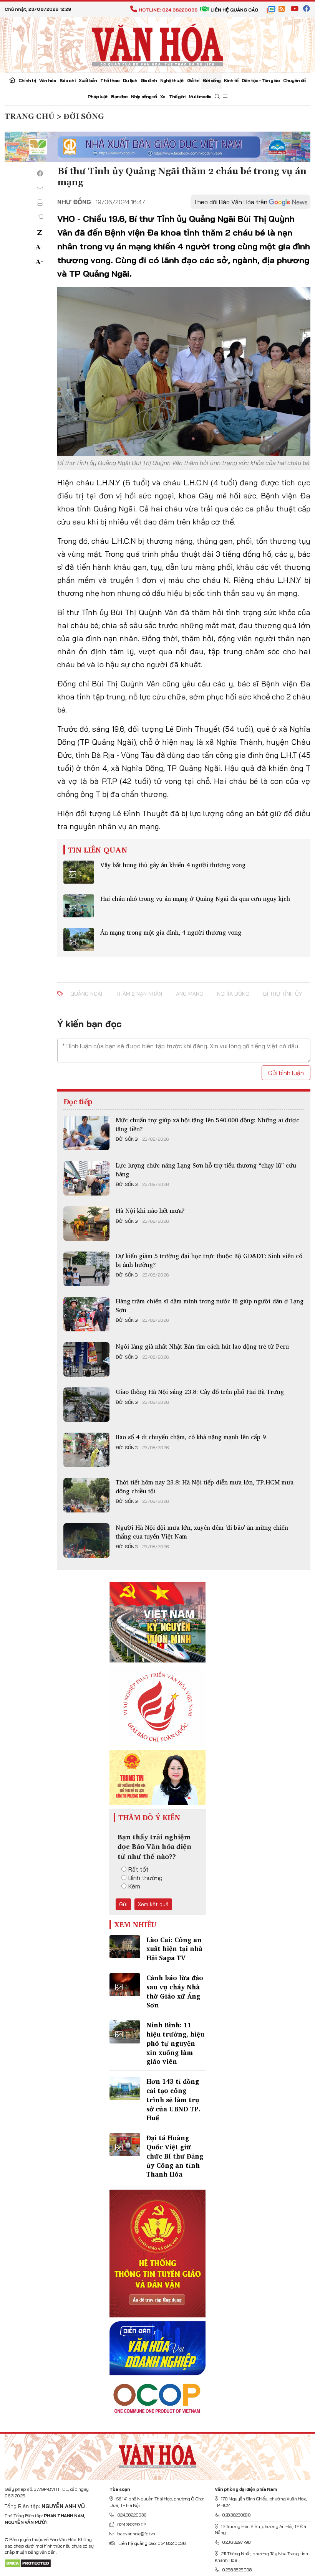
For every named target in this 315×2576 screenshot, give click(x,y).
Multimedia (200, 96)
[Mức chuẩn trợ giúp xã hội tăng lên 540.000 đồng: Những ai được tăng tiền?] (86, 1133)
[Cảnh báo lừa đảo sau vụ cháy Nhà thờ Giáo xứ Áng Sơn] (125, 1985)
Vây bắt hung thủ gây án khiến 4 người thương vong (173, 865)
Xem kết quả (153, 1904)
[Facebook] (40, 173)
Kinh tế (231, 80)
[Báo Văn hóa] (157, 44)
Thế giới (177, 96)
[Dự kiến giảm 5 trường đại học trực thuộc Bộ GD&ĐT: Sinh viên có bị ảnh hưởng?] (86, 1269)
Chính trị (27, 80)
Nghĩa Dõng (233, 994)
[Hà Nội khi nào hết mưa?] (86, 1224)
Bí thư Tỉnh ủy (283, 994)
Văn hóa (48, 80)
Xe (163, 96)
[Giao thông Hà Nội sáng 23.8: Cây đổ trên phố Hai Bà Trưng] (86, 1405)
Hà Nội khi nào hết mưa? (150, 1210)
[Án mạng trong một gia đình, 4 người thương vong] (79, 940)
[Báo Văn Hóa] (157, 2454)
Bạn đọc (119, 96)
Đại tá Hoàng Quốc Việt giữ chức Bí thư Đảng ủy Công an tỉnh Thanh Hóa (175, 2156)
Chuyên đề (294, 80)
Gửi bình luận (286, 1073)
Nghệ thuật (172, 80)
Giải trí (193, 80)
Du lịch (130, 80)
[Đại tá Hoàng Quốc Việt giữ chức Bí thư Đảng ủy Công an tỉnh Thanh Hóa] (125, 2145)
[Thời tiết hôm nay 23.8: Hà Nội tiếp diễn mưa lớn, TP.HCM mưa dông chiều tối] (86, 1495)
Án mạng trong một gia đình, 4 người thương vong (171, 932)
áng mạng (190, 994)
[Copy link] (40, 217)
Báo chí (67, 80)
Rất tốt (138, 1869)
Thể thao (110, 80)
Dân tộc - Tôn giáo (261, 80)
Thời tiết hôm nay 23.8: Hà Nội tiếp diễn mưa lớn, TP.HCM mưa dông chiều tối (205, 1486)
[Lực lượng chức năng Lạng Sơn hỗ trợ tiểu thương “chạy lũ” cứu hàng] (86, 1178)
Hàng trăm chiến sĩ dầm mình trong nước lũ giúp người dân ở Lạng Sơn (210, 1305)
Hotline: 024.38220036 (168, 10)
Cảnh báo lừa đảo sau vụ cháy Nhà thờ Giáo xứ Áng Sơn (175, 1991)
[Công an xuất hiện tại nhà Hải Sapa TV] (125, 1947)
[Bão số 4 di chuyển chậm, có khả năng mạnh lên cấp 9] (86, 1450)
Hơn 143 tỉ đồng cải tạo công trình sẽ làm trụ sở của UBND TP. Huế (173, 2099)
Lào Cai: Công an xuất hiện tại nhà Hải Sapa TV (174, 1949)
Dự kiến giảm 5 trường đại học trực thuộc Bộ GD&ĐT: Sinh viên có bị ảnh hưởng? (209, 1260)
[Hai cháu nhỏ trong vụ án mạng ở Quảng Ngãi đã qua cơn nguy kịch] (79, 906)
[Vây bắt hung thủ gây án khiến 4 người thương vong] (79, 872)
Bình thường (145, 1878)
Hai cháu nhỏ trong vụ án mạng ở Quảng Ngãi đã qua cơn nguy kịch (195, 899)
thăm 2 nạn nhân (139, 994)
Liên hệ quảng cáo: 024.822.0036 (152, 2543)
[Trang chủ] (12, 81)
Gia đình (149, 80)
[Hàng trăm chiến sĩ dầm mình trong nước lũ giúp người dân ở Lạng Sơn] (86, 1314)
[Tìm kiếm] (217, 97)
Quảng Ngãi (86, 994)
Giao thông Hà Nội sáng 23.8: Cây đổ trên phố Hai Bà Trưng (200, 1392)
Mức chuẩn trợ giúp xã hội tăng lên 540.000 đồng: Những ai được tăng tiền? (207, 1124)
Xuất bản (88, 80)
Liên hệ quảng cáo (234, 10)
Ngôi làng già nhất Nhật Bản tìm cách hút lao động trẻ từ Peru (202, 1346)
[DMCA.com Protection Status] (28, 2563)
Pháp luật (98, 96)
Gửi (123, 1904)
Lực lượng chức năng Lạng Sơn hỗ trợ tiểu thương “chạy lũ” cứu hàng (206, 1169)
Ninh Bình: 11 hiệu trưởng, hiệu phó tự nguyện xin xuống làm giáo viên (175, 2043)
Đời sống (212, 80)
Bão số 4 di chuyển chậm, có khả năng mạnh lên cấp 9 (191, 1437)
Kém (134, 1886)
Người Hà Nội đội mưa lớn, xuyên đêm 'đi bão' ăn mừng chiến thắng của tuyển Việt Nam (202, 1532)
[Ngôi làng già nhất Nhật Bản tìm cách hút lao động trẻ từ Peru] (86, 1359)
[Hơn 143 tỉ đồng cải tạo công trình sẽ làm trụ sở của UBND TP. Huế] (125, 2088)
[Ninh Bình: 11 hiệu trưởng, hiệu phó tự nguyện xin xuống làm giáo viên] (125, 2032)
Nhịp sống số (144, 96)
